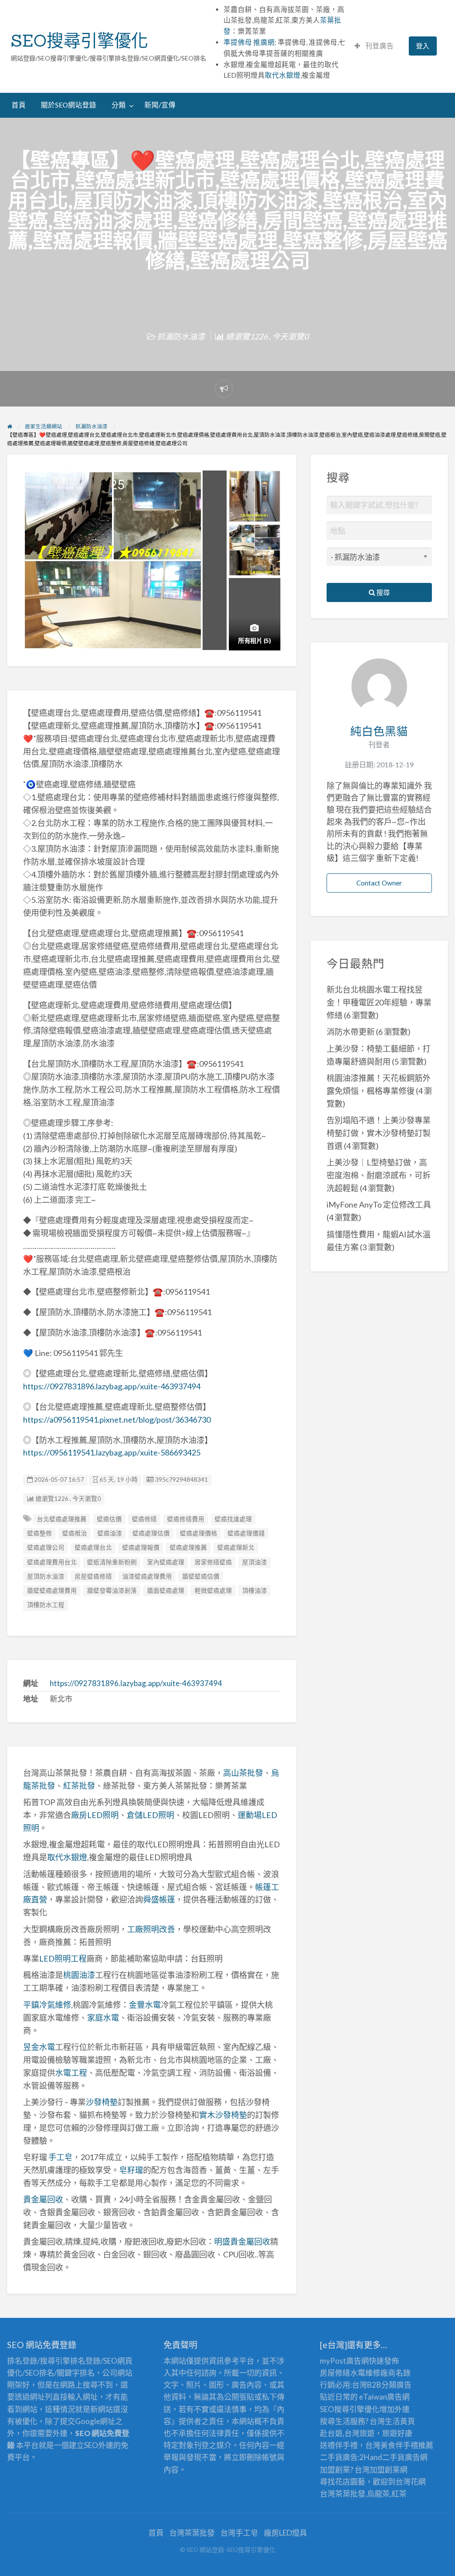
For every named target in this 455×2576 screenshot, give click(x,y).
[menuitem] (374, 46)
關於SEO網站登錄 (69, 105)
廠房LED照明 (95, 1815)
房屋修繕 (335, 2373)
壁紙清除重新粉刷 (112, 1562)
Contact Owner (379, 883)
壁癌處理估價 (151, 1533)
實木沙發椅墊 (223, 2115)
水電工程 (71, 2073)
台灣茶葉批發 (343, 2494)
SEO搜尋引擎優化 (79, 40)
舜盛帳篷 (159, 1899)
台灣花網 (411, 2482)
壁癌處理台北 (93, 1547)
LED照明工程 (63, 1958)
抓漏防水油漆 (181, 336)
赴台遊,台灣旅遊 (347, 2433)
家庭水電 (103, 2018)
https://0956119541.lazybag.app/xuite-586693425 (112, 1452)
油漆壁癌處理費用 (147, 1576)
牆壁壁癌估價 (201, 1576)
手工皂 (60, 2157)
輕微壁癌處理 (213, 1591)
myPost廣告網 (344, 2361)
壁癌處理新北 (236, 1547)
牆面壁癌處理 (166, 1591)
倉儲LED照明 (150, 1815)
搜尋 (382, 592)
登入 (423, 46)
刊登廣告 (379, 46)
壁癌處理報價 (141, 1547)
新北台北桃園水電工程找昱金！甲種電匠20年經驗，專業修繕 (379, 1002)
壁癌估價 (109, 1519)
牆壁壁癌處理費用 (52, 1591)
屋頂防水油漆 (46, 1576)
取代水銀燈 (283, 75)
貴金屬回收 (43, 2199)
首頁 (19, 105)
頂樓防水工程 (46, 1605)
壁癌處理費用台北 (52, 1562)
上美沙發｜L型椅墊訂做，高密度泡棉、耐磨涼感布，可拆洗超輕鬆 (379, 1175)
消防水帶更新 (351, 1032)
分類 (119, 105)
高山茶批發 (243, 1773)
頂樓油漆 (255, 1591)
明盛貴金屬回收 (242, 2241)
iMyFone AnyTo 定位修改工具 (379, 1204)
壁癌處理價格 (199, 1533)
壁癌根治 (75, 1533)
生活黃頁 (400, 2421)
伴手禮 (407, 2445)
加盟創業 (385, 2470)
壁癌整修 (40, 1533)
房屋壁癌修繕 (93, 1576)
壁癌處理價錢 (246, 1533)
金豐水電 (145, 2005)
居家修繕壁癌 (213, 1562)
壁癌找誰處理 (233, 1519)
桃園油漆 (79, 1975)
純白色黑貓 (379, 731)
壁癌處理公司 (46, 1547)
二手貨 (393, 2457)
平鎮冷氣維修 (47, 2005)
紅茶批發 (79, 1786)
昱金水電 (39, 2047)
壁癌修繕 (144, 1519)
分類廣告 (396, 2385)
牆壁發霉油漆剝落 (112, 1591)
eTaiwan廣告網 (384, 2397)
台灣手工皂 (239, 2533)
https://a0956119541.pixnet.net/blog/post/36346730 (117, 1420)
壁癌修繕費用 (186, 1519)
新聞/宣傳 (160, 105)
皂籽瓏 (131, 2170)
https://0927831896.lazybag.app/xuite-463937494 (112, 1386)
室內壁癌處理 (166, 1562)
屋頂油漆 (255, 1562)
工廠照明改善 (151, 1929)
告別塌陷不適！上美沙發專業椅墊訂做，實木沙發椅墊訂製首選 (379, 1133)
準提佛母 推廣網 (249, 42)
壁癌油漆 (110, 1533)
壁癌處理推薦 (188, 1547)
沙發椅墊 (102, 2102)
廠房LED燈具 (285, 2533)
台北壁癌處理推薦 (62, 1519)
